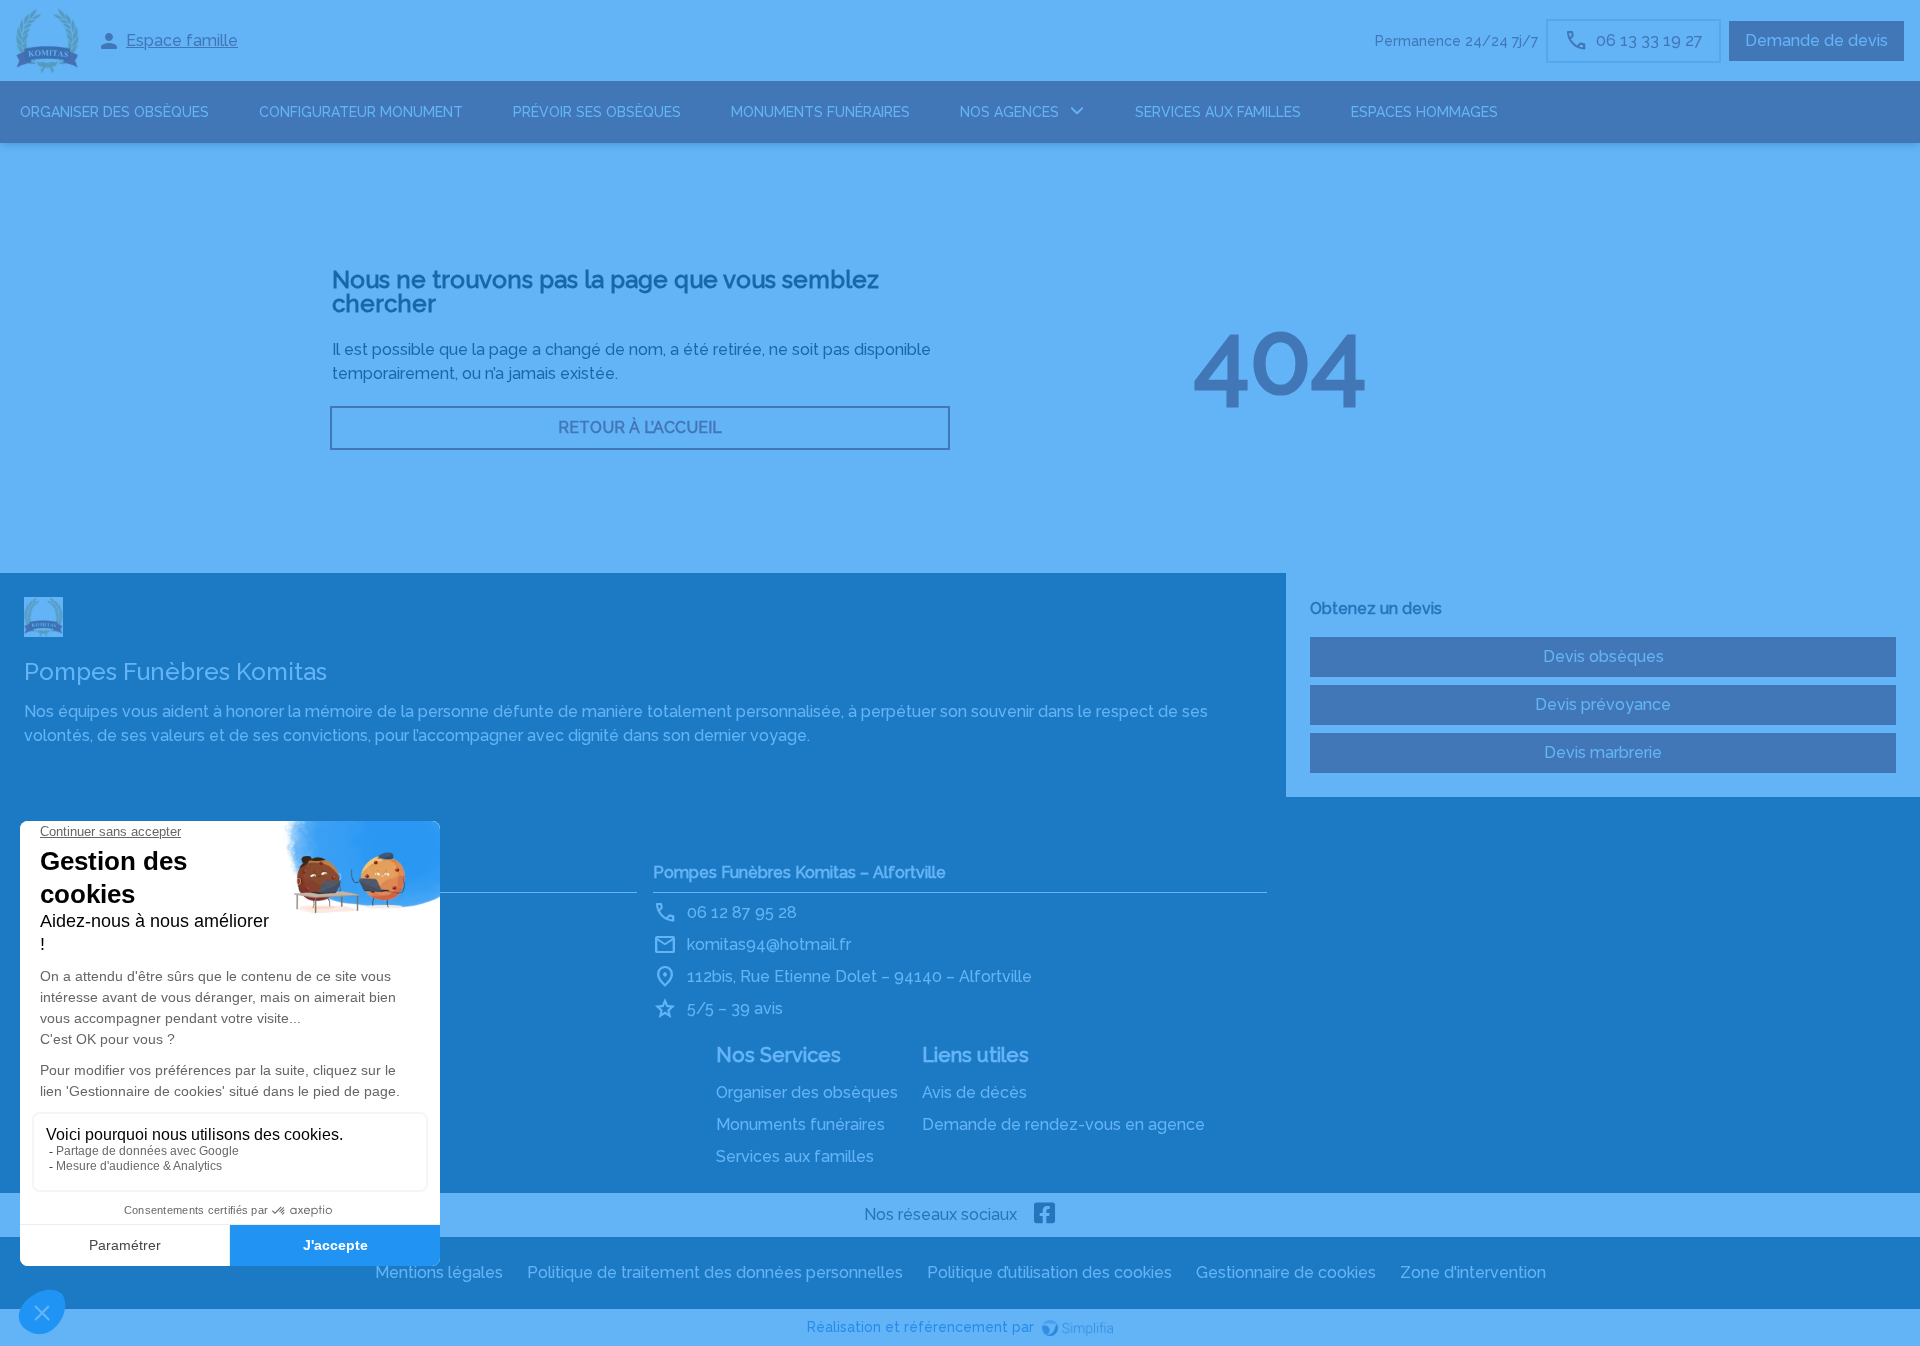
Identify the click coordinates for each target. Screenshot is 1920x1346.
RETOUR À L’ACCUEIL (640, 427)
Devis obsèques (1603, 656)
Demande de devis (1816, 40)
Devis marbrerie (1603, 752)
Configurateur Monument (361, 112)
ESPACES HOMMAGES (1424, 112)
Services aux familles (795, 1156)
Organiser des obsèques (807, 1092)
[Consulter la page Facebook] (1045, 1215)
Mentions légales (439, 1272)
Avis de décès (974, 1092)
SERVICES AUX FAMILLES (1218, 112)
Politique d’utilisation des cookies (1049, 1272)
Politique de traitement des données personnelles (715, 1272)
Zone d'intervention (1473, 1272)
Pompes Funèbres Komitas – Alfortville (799, 872)
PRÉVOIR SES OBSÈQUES (597, 112)
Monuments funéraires (820, 112)
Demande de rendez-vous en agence (1063, 1124)
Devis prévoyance (1603, 704)
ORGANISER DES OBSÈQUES (114, 112)
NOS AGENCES (1009, 112)
